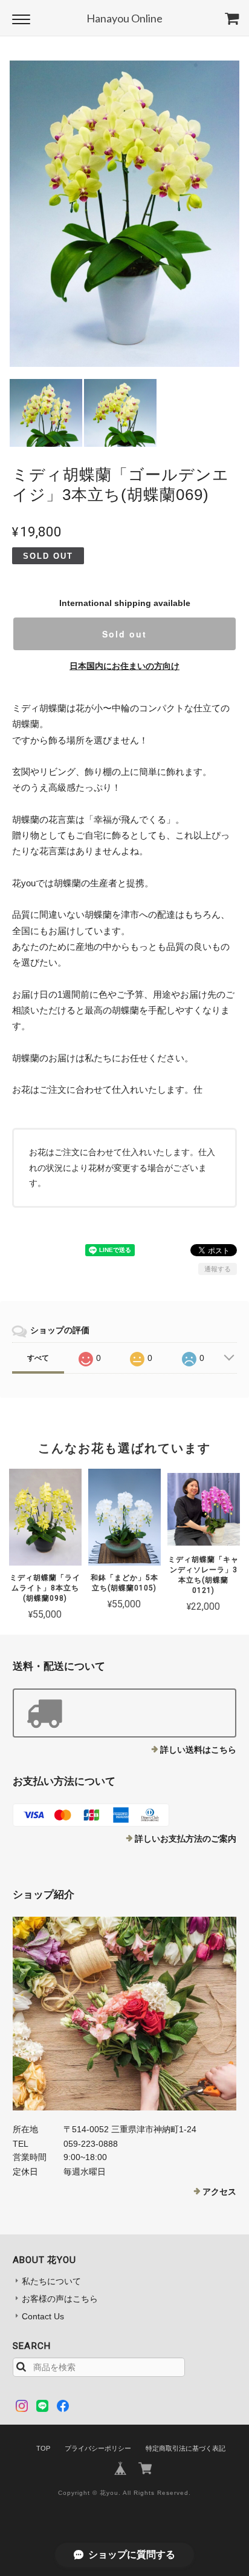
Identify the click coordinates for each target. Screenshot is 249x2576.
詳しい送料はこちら (198, 1750)
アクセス (219, 2192)
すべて (38, 1358)
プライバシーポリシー (98, 2448)
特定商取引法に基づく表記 (186, 2448)
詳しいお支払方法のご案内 (186, 1839)
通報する (218, 1269)
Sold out (124, 634)
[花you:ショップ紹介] (125, 2014)
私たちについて (51, 2281)
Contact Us (43, 2316)
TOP (43, 2448)
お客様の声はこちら (60, 2299)
